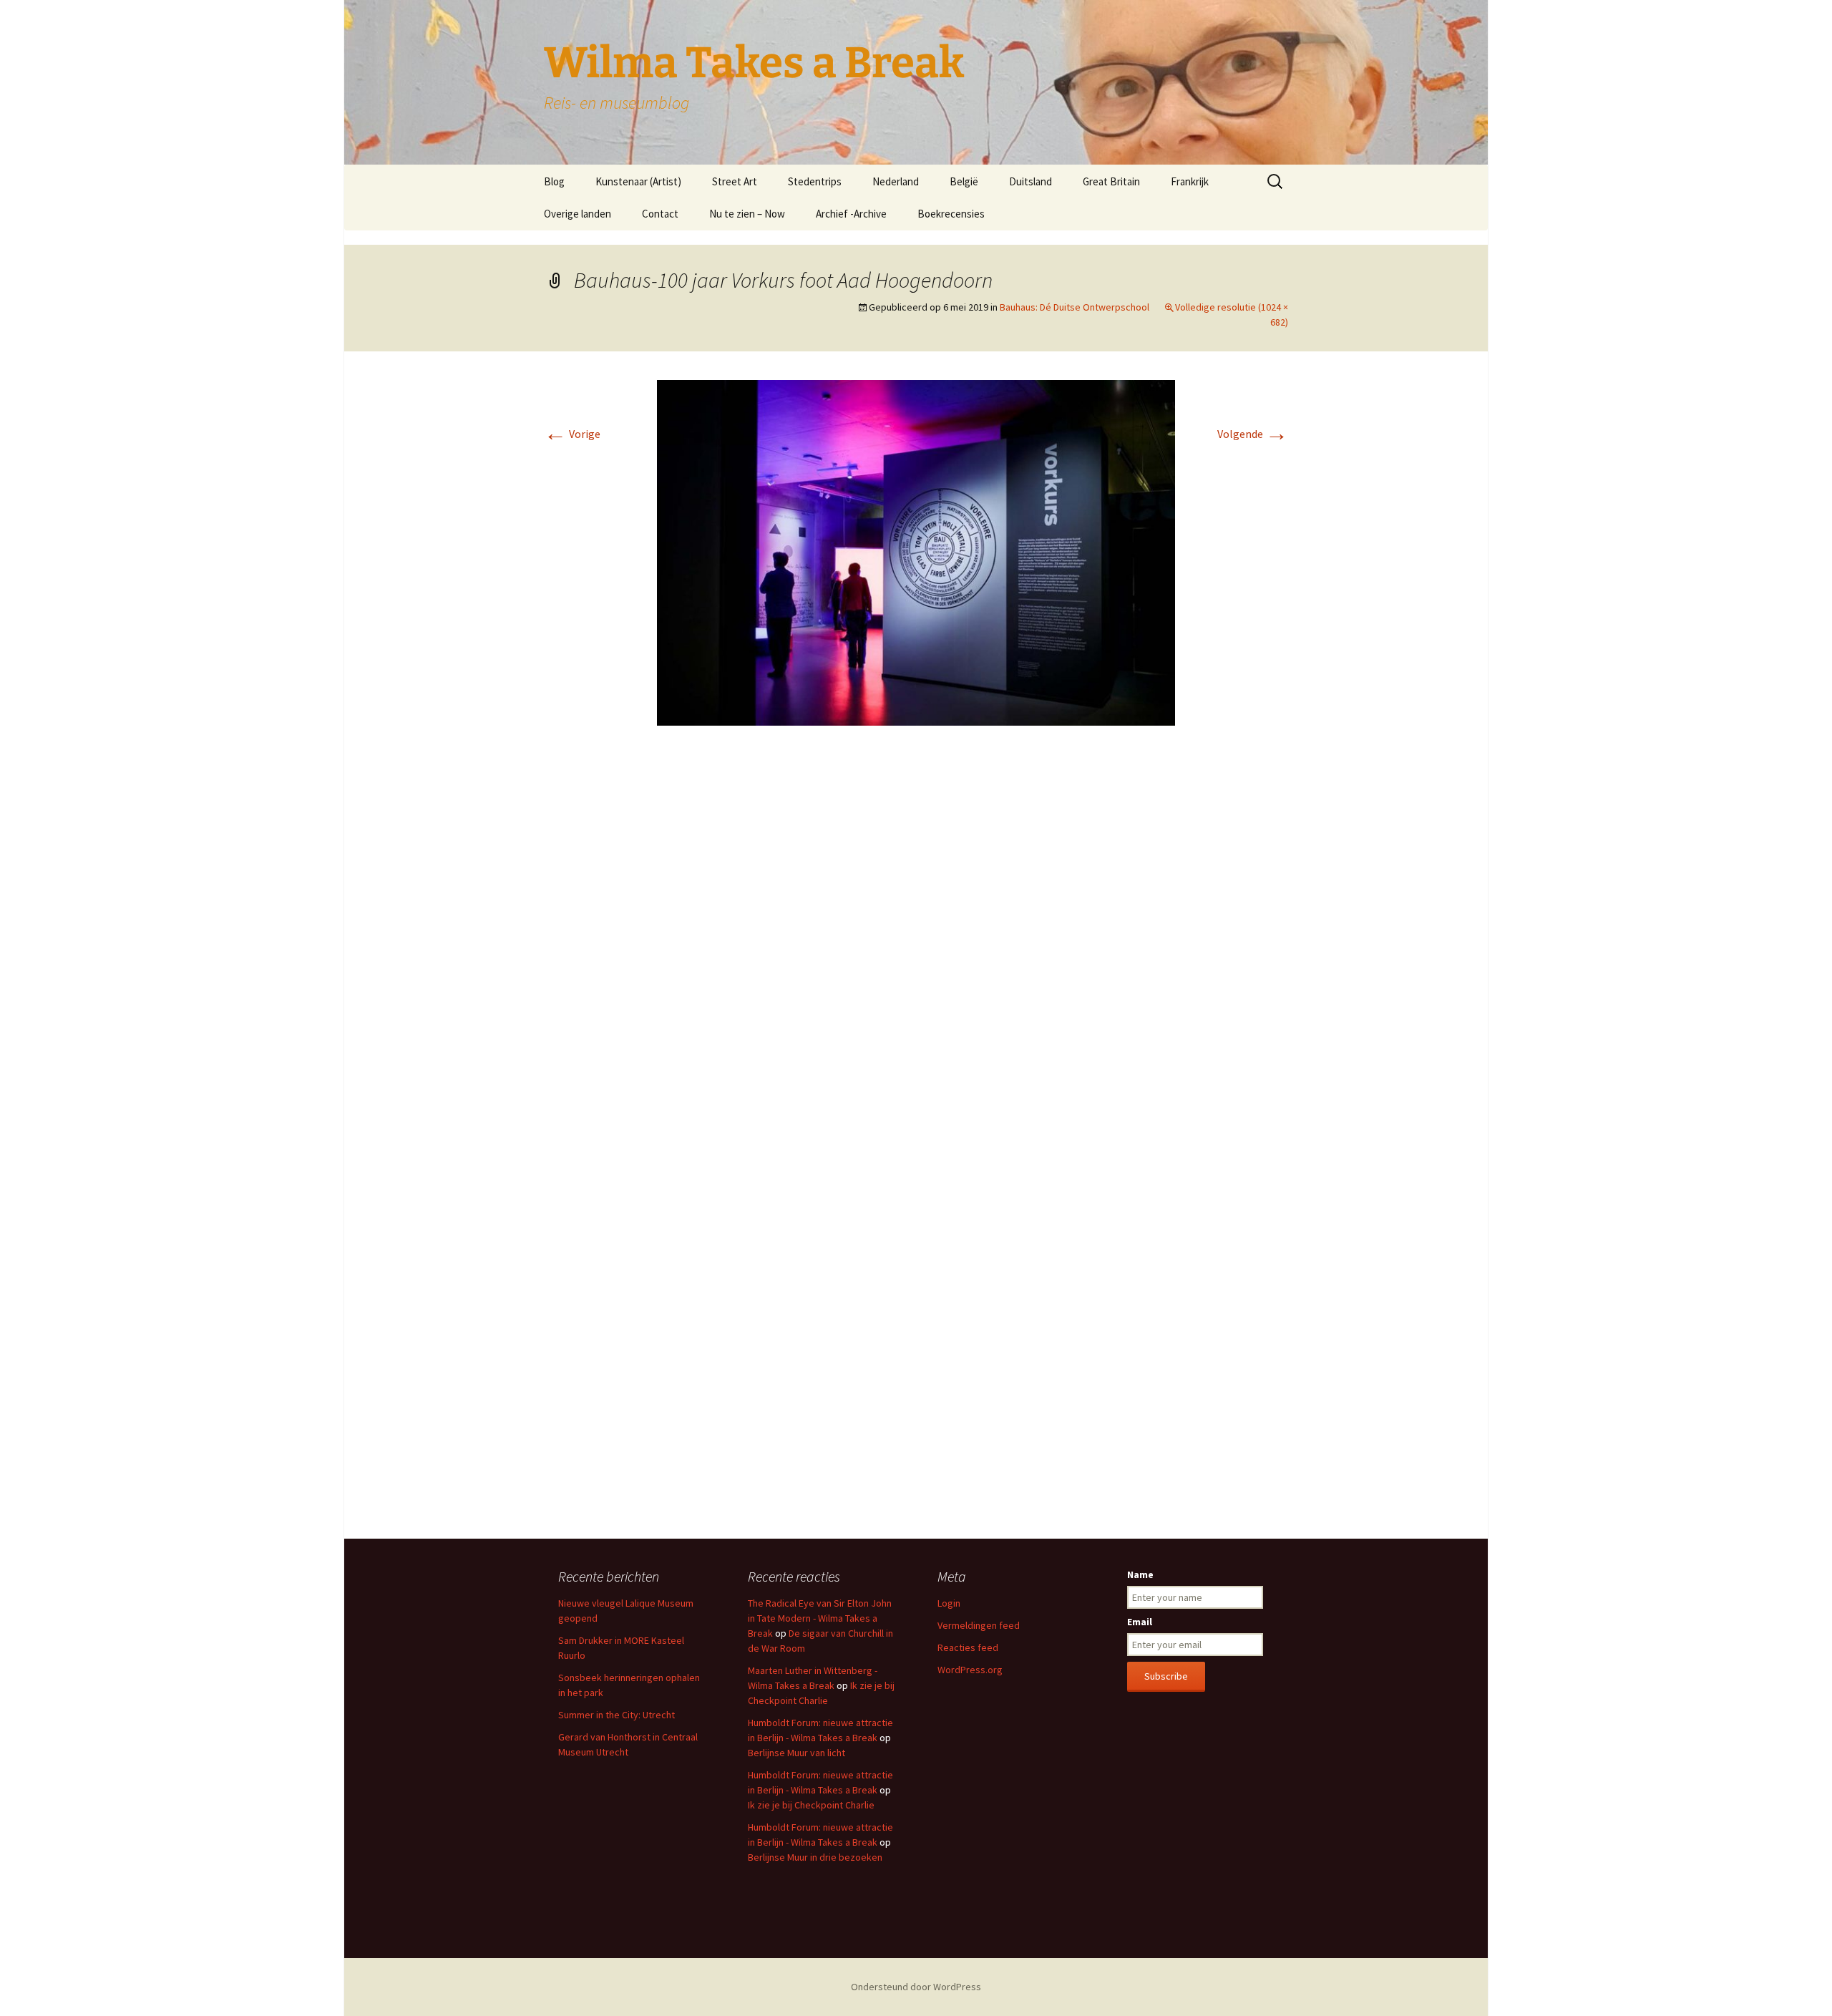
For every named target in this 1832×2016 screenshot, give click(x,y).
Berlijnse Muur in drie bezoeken (815, 1857)
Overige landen (578, 214)
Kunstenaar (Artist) (638, 181)
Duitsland (1030, 181)
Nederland (896, 181)
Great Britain (1111, 181)
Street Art (735, 181)
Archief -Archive (851, 214)
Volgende (1253, 434)
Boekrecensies (951, 214)
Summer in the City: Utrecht (617, 1715)
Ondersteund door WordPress (916, 1987)
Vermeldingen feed (979, 1625)
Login (949, 1603)
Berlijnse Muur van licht (796, 1753)
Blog (554, 181)
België (964, 181)
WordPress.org (970, 1670)
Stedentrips (815, 181)
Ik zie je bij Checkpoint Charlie (811, 1805)
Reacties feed (968, 1647)
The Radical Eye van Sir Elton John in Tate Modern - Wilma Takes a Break (820, 1618)
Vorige (572, 434)
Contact (660, 214)
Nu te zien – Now (747, 214)
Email (1140, 1622)
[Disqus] (916, 950)
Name (1140, 1574)
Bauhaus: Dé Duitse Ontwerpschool (1075, 307)
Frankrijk (1190, 181)
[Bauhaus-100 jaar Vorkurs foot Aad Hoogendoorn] (916, 551)
